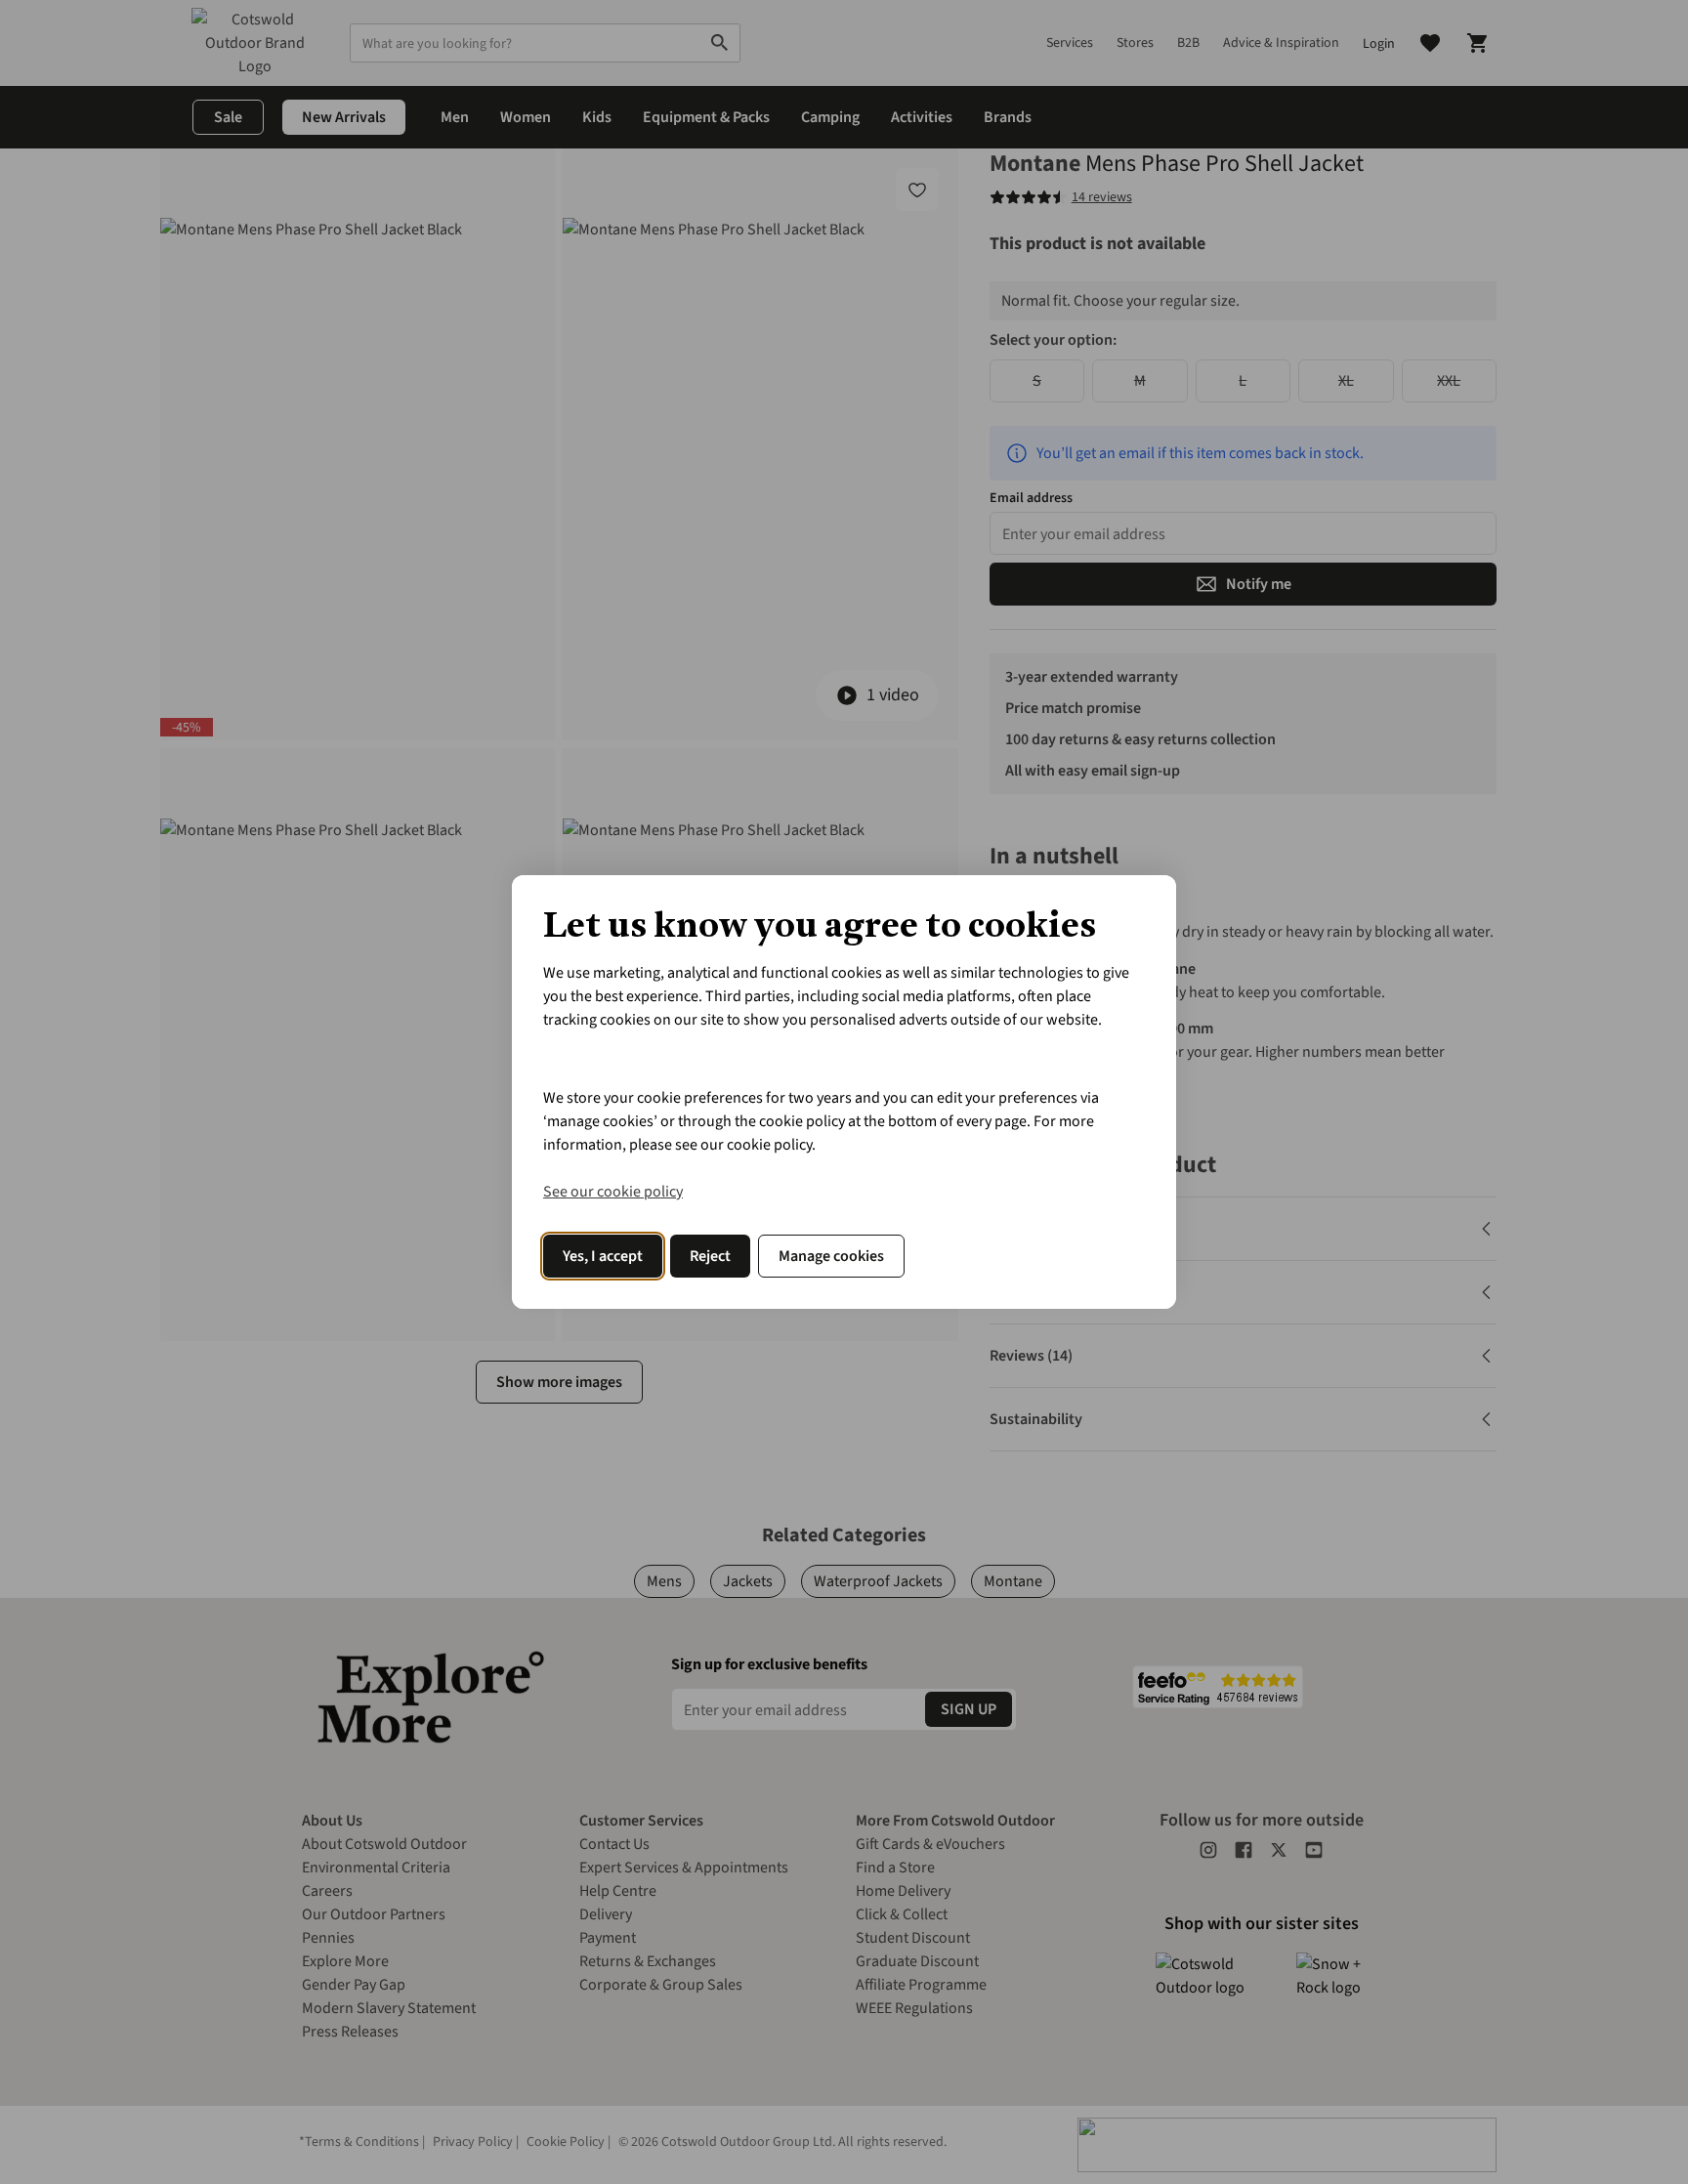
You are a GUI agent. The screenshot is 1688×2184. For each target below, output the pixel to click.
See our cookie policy (613, 1192)
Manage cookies (831, 1256)
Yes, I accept (603, 1256)
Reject (710, 1256)
